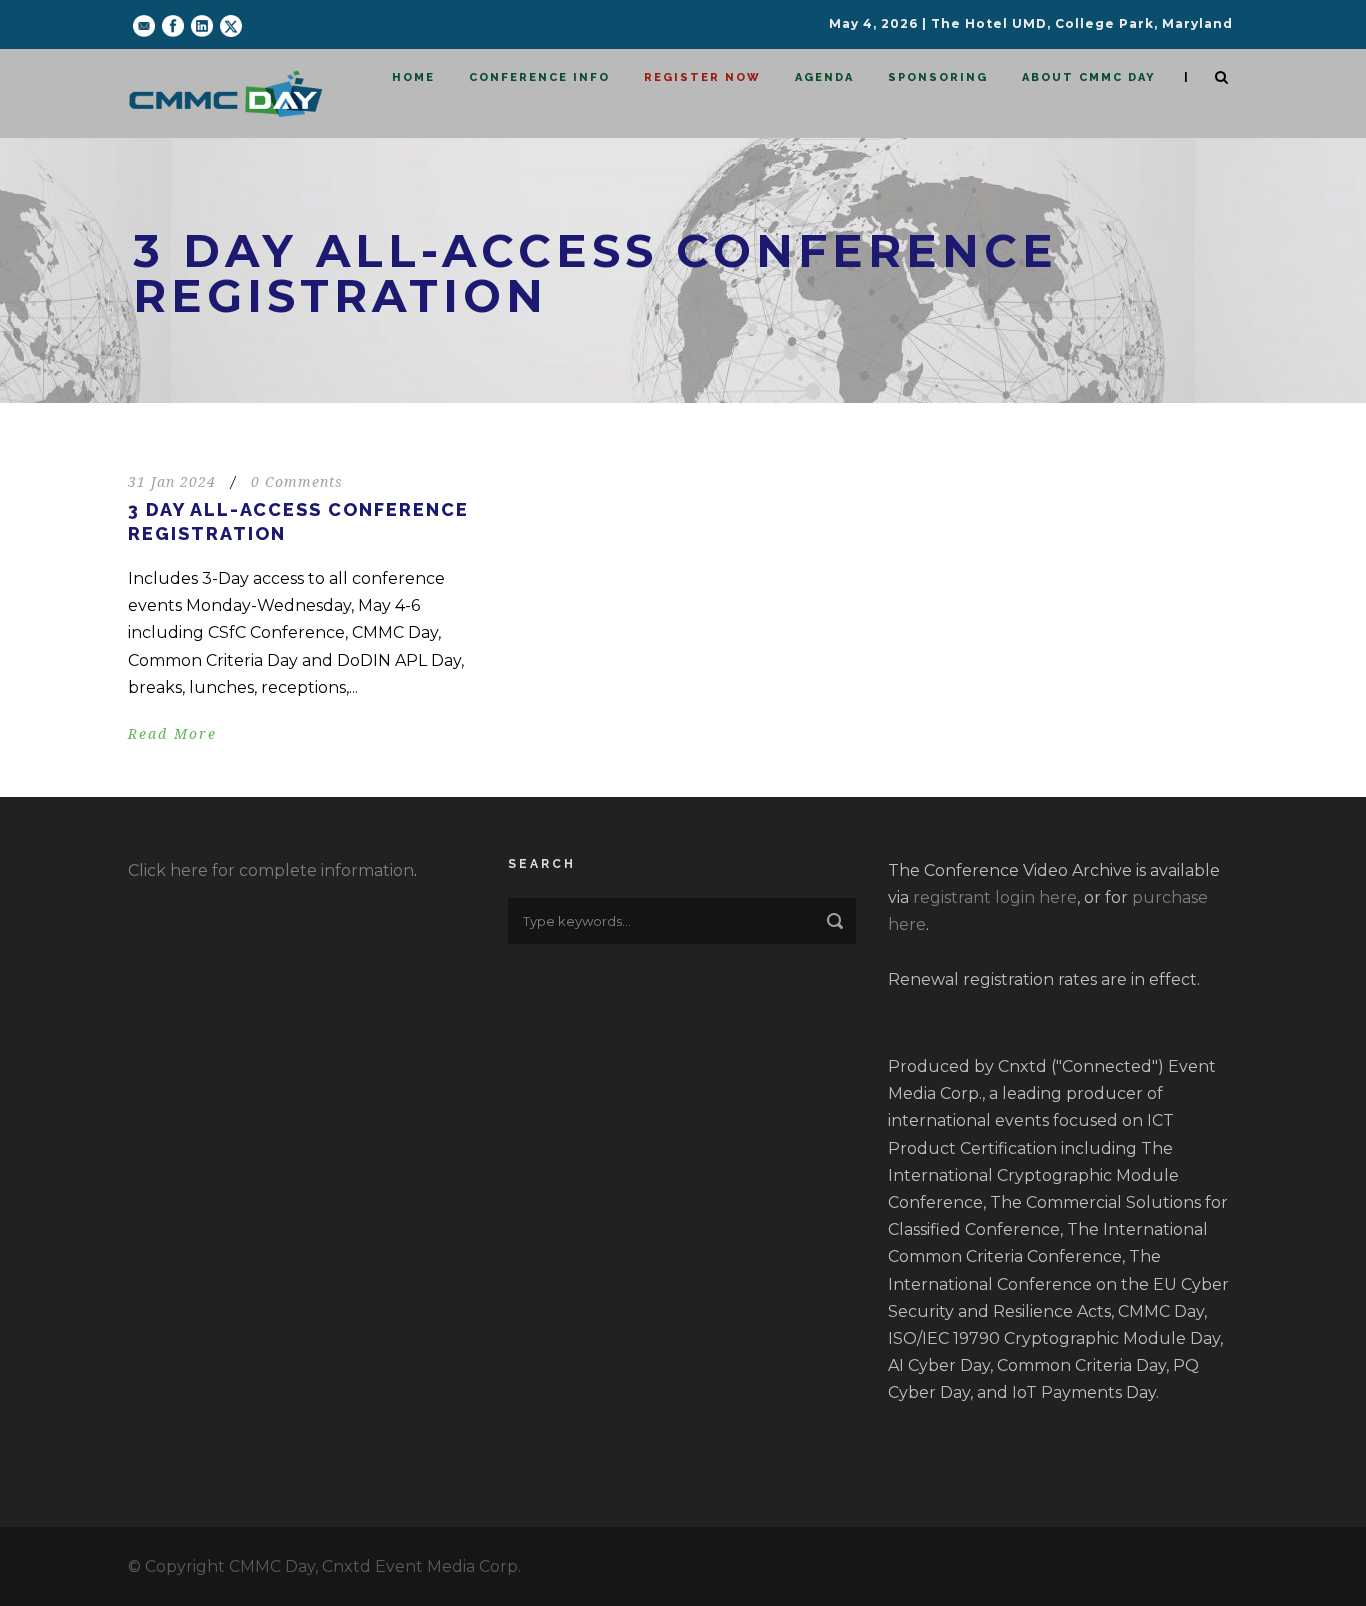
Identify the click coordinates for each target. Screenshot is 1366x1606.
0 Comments (297, 482)
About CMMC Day (1089, 77)
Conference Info (539, 77)
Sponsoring (938, 77)
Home (413, 77)
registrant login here (995, 897)
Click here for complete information (271, 870)
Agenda (824, 77)
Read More (172, 734)
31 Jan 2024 (172, 482)
